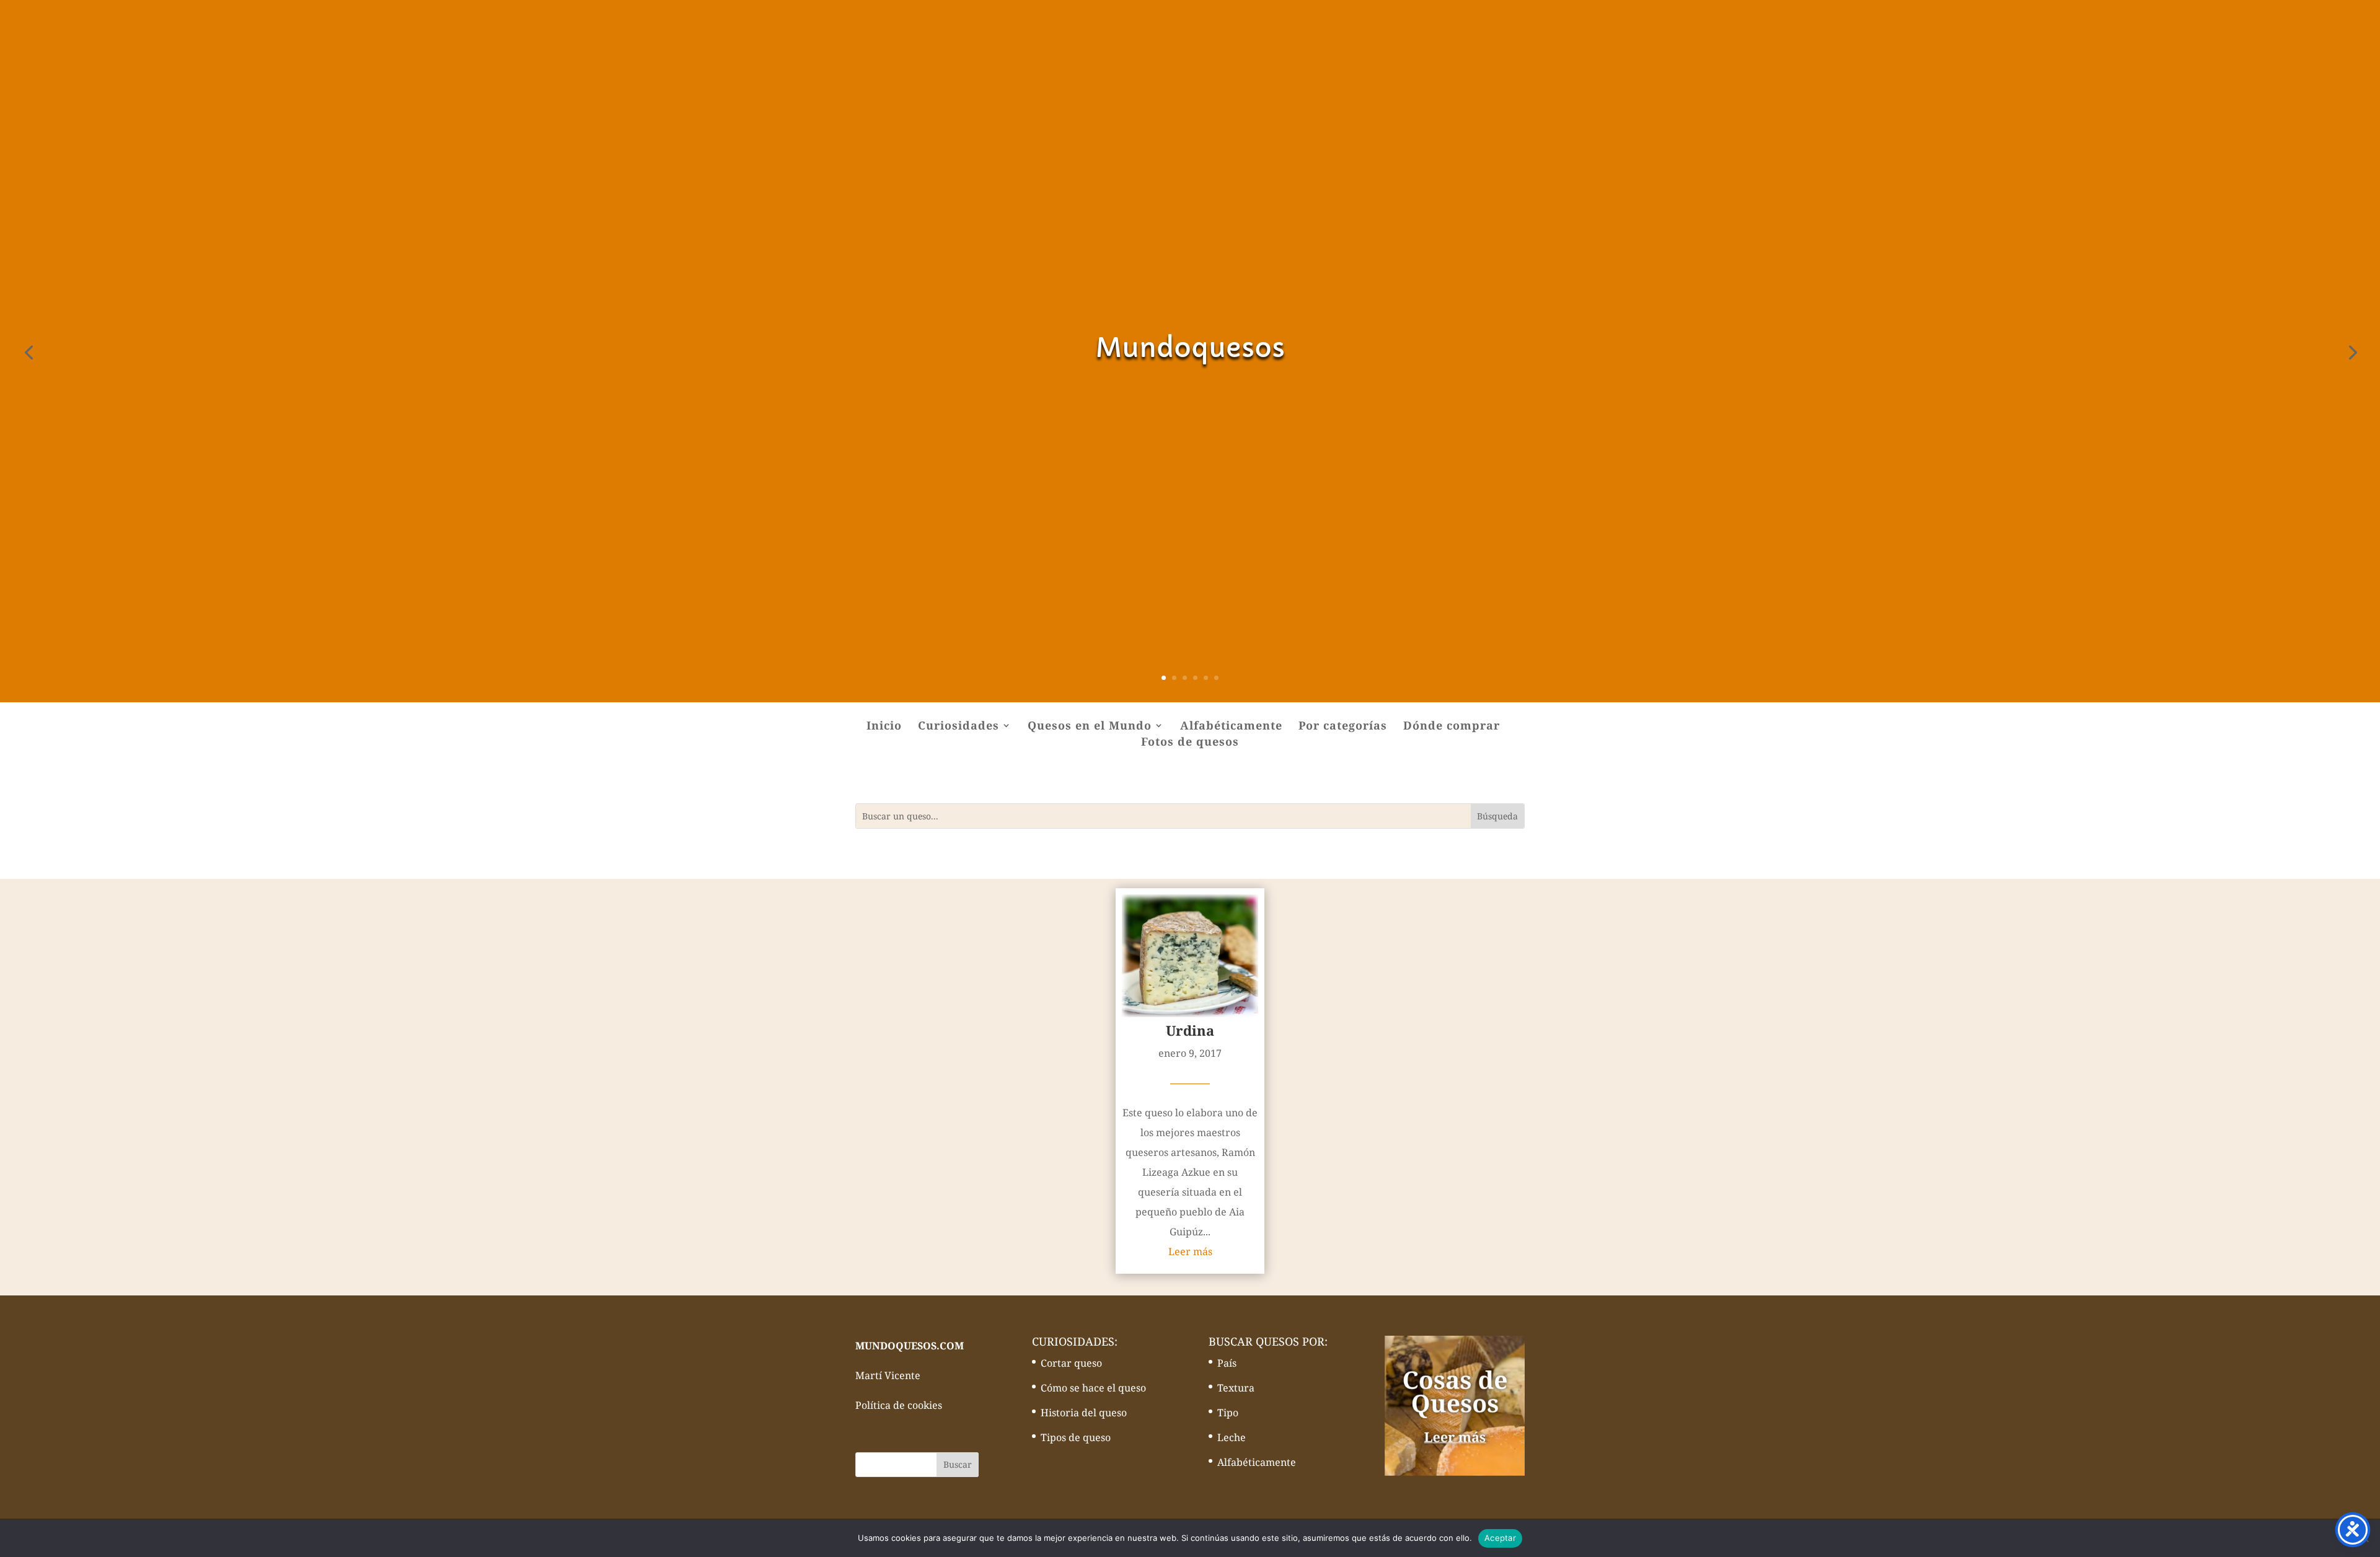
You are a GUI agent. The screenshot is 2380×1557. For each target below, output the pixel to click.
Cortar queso (1071, 1363)
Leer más (1190, 1251)
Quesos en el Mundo (1090, 727)
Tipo (1228, 1413)
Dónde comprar (1452, 727)
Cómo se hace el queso (1093, 1388)
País (1227, 1363)
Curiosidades (959, 727)
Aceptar (1500, 1538)
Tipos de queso (1076, 1437)
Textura (1236, 1388)
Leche (1232, 1437)
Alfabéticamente (1231, 727)
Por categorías (1343, 727)
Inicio (884, 727)
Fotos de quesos (1190, 743)
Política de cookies (899, 1405)
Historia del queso (1084, 1413)
